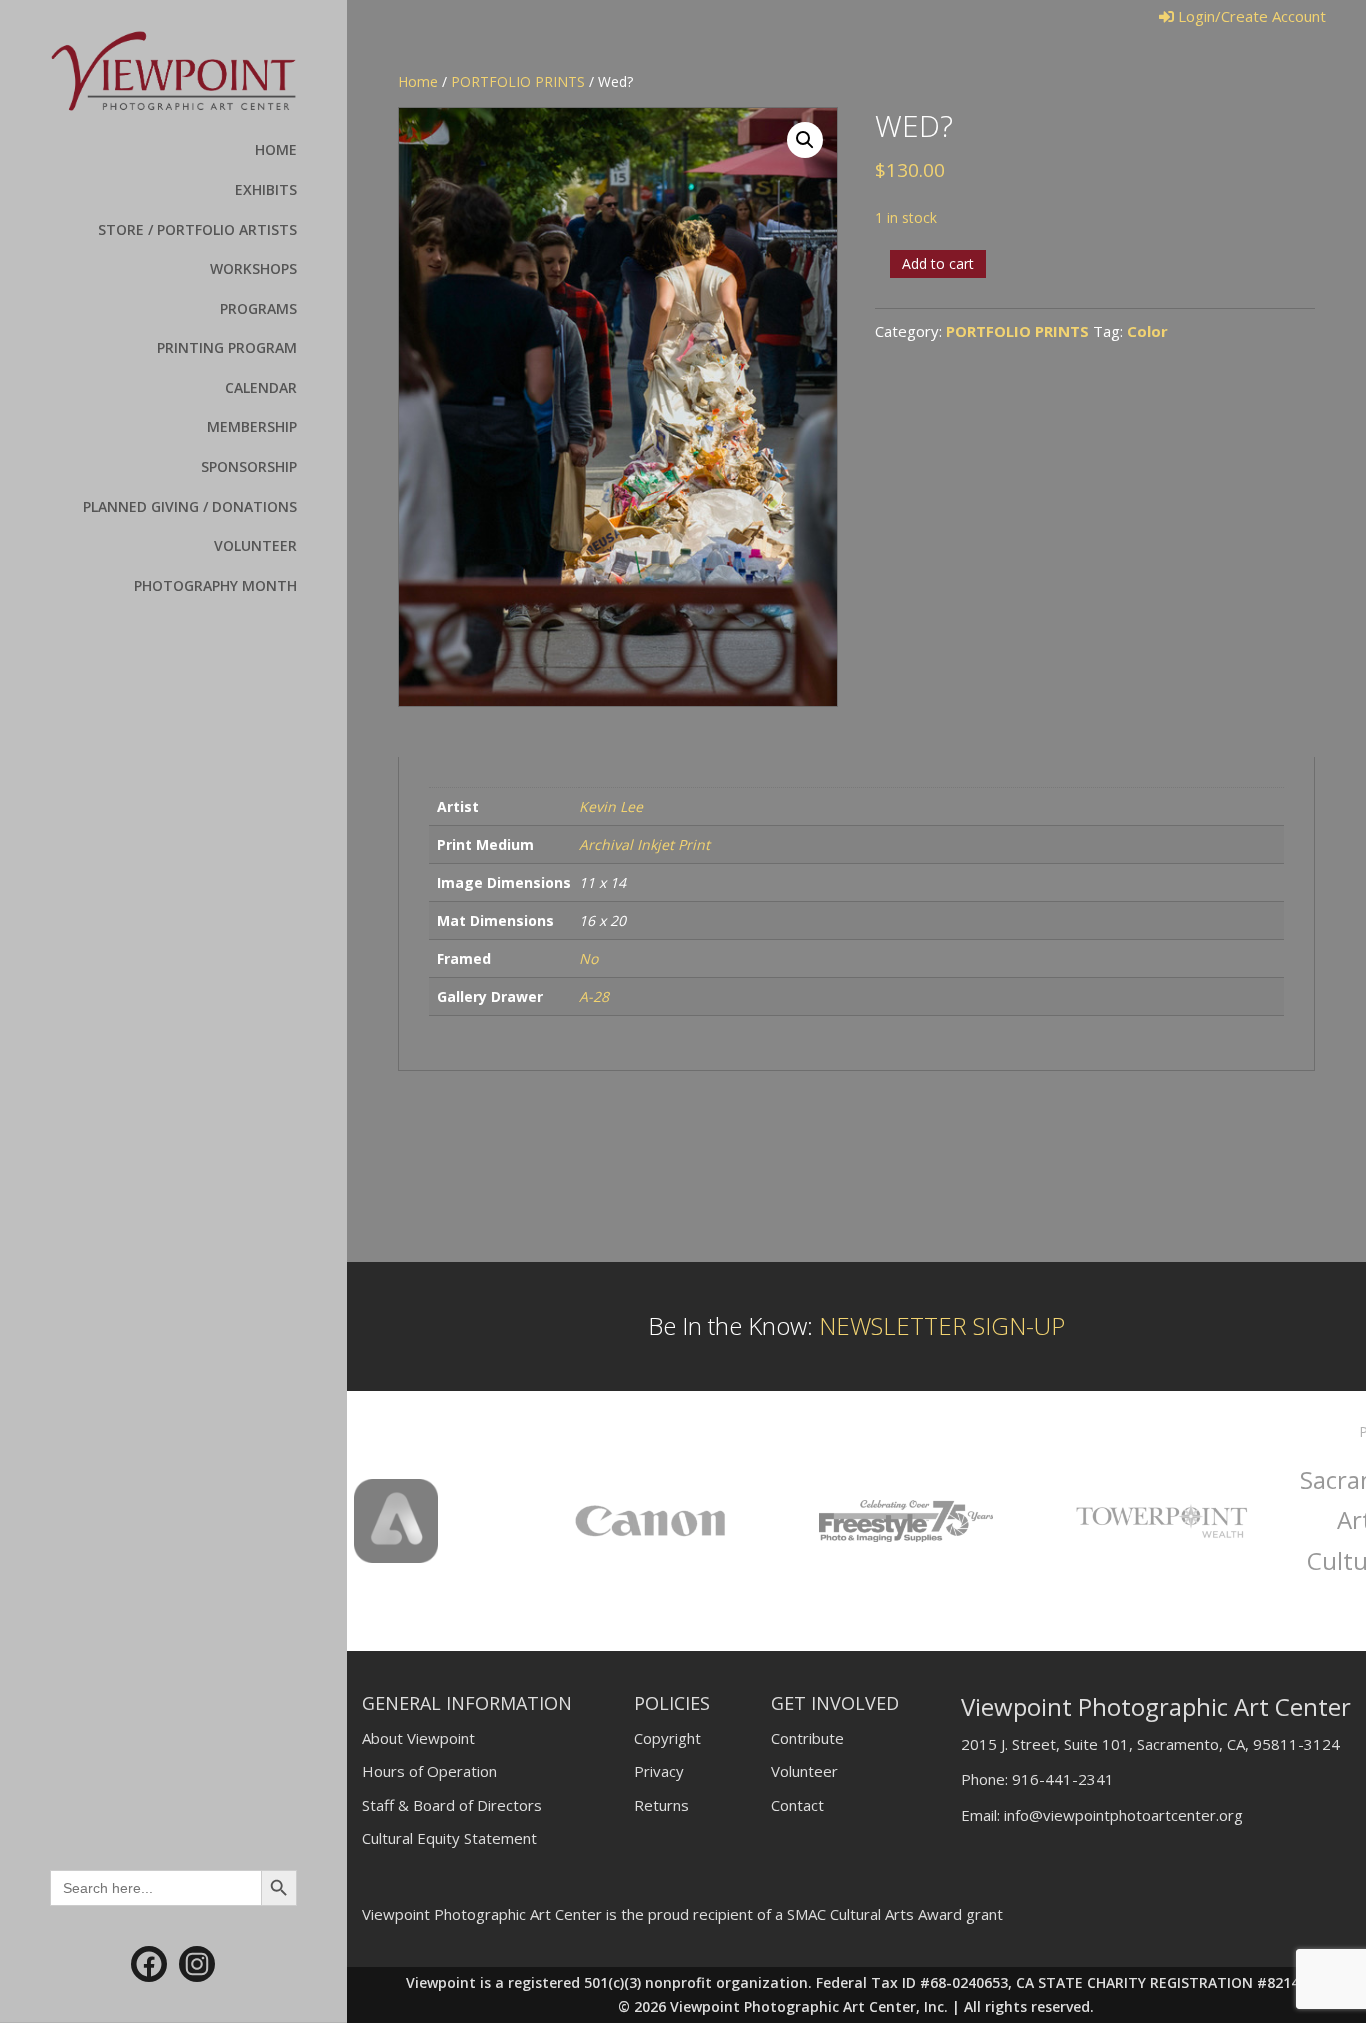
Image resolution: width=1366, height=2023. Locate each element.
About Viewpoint (418, 1738)
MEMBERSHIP (252, 426)
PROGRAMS (258, 308)
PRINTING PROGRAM (227, 347)
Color (1147, 331)
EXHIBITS (266, 189)
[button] (805, 140)
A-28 (594, 996)
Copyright (667, 1738)
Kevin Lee (611, 806)
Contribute (807, 1738)
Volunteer (804, 1771)
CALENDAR (261, 387)
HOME (276, 149)
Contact (797, 1805)
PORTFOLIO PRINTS (518, 81)
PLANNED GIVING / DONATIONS (190, 506)
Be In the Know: (856, 1325)
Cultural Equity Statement (449, 1838)
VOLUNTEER (255, 545)
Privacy (659, 1771)
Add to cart (938, 263)
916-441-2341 (1063, 1779)
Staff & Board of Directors (452, 1805)
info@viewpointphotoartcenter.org (1123, 1815)
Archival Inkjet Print (644, 844)
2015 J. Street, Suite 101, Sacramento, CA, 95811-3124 (1150, 1744)
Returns (661, 1805)
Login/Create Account (1250, 16)
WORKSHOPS (253, 268)
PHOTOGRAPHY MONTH (215, 585)
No (588, 958)
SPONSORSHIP (249, 466)
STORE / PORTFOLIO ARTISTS (197, 229)
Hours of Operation (429, 1771)
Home (418, 81)
